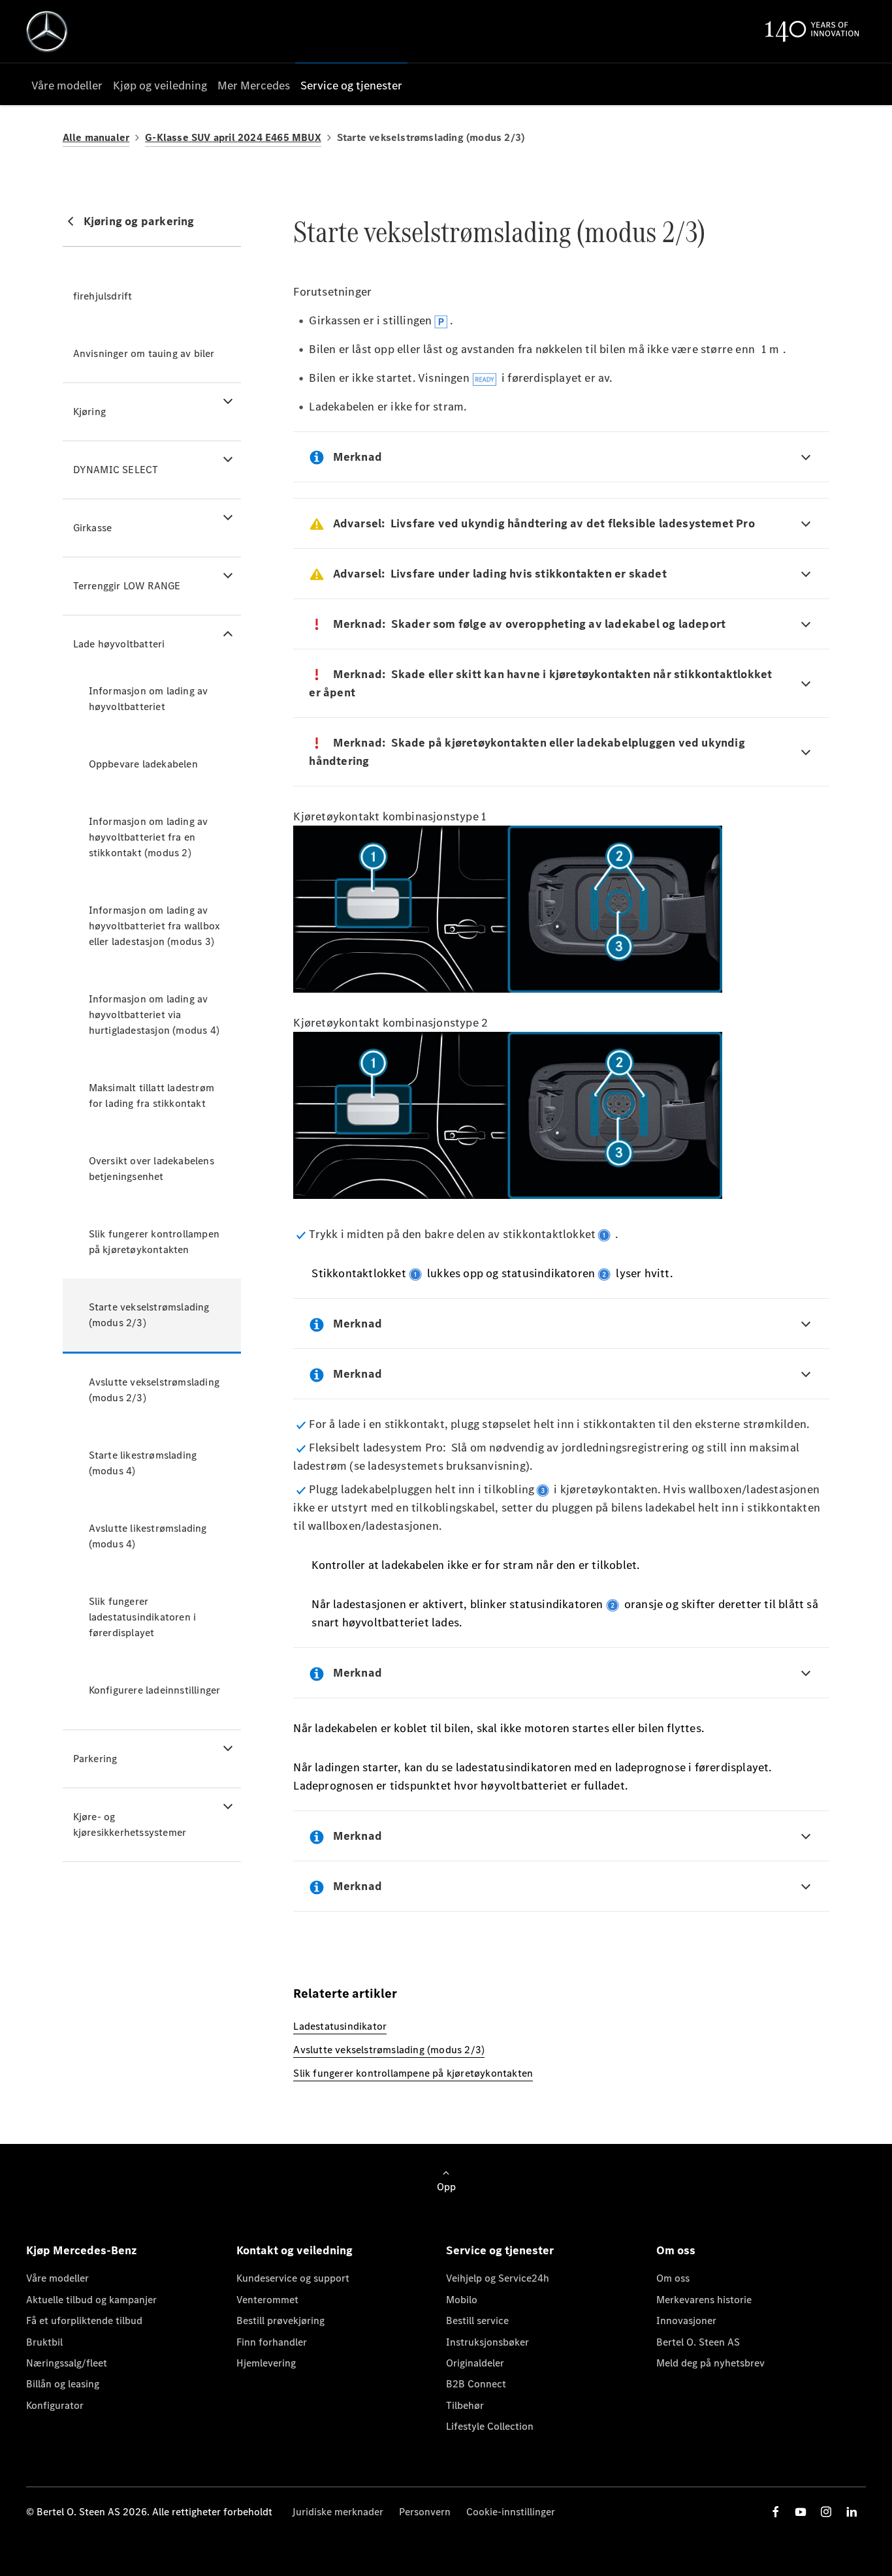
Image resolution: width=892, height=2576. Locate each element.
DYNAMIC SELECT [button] (116, 470)
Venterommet (267, 2300)
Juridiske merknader (338, 2512)
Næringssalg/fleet (67, 2363)
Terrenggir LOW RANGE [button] (127, 586)
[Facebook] (776, 2512)
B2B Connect (476, 2384)
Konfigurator (55, 2405)
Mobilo (462, 2300)
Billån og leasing (63, 2384)
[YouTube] (801, 2512)
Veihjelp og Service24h (498, 2278)
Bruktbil (44, 2342)
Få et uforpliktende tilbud (84, 2320)
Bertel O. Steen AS (698, 2342)
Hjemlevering (266, 2363)
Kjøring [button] (89, 411)
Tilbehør (465, 2405)
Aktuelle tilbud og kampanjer (91, 2300)
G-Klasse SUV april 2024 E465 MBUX (233, 137)
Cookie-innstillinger (511, 2512)
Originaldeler (475, 2363)
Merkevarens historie (704, 2300)
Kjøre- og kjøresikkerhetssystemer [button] (130, 1824)
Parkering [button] (95, 1759)
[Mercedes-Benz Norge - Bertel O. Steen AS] (47, 31)
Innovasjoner (686, 2320)
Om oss (673, 2278)
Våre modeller (57, 2278)
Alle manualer (96, 137)
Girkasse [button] (93, 528)
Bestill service (477, 2320)
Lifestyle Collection (490, 2426)
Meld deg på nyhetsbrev (710, 2363)
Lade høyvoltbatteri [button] (119, 644)
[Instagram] (826, 2512)
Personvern (425, 2512)
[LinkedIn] (852, 2512)
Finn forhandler (272, 2342)
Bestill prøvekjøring (280, 2320)
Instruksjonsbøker (487, 2342)
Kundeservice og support (293, 2278)
